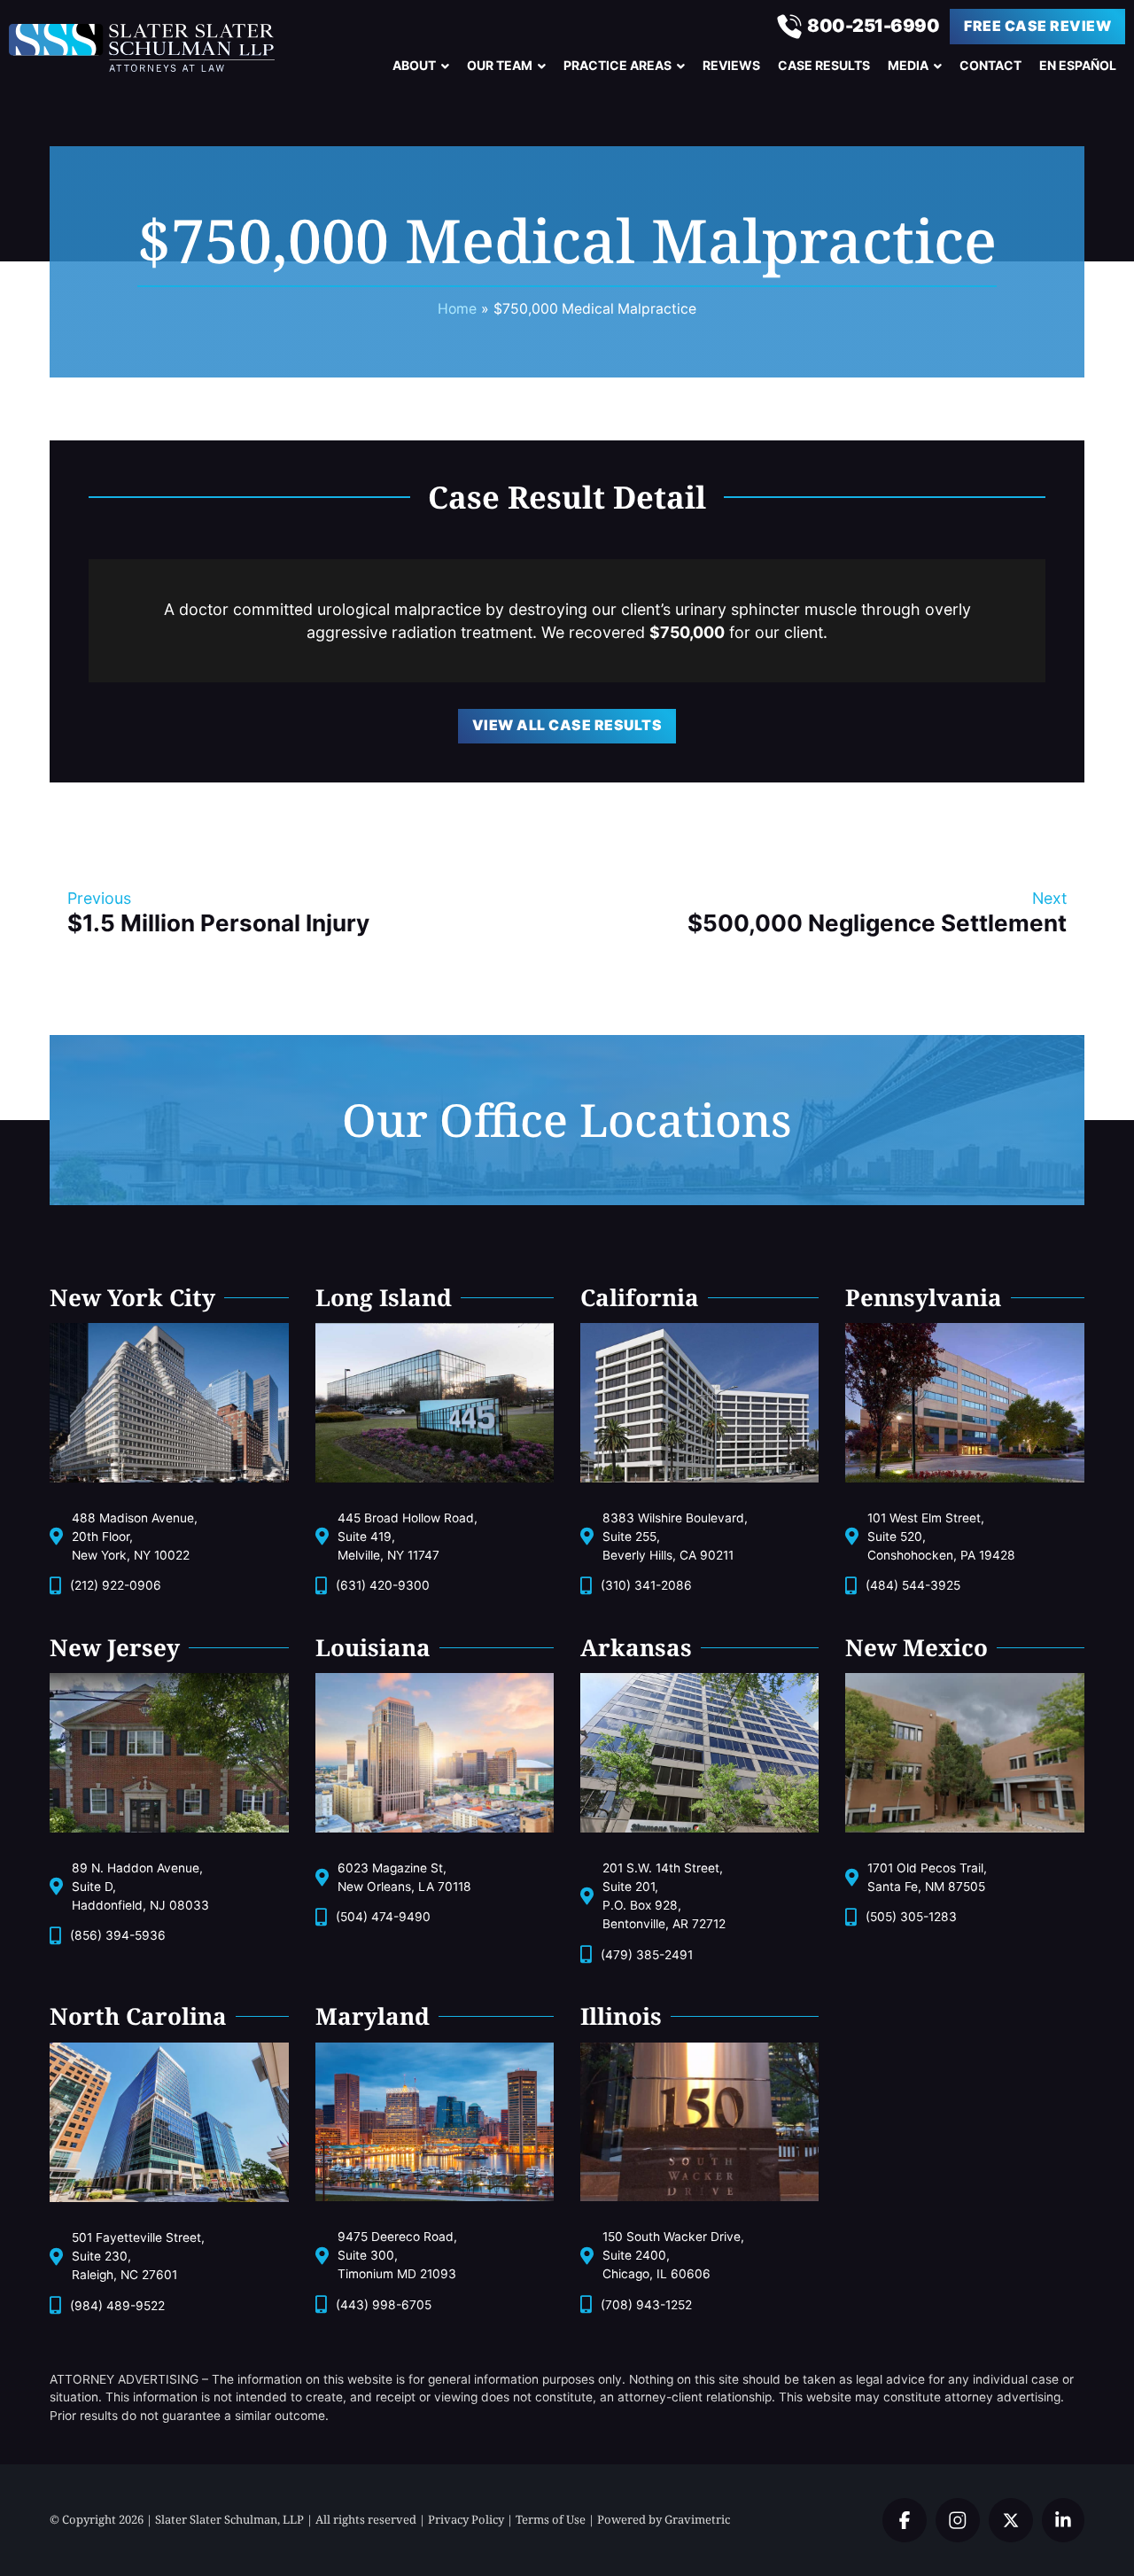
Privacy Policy (466, 2519)
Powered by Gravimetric (664, 2519)
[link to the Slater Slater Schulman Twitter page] (905, 2520)
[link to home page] (148, 48)
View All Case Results (567, 725)
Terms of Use (551, 2519)
